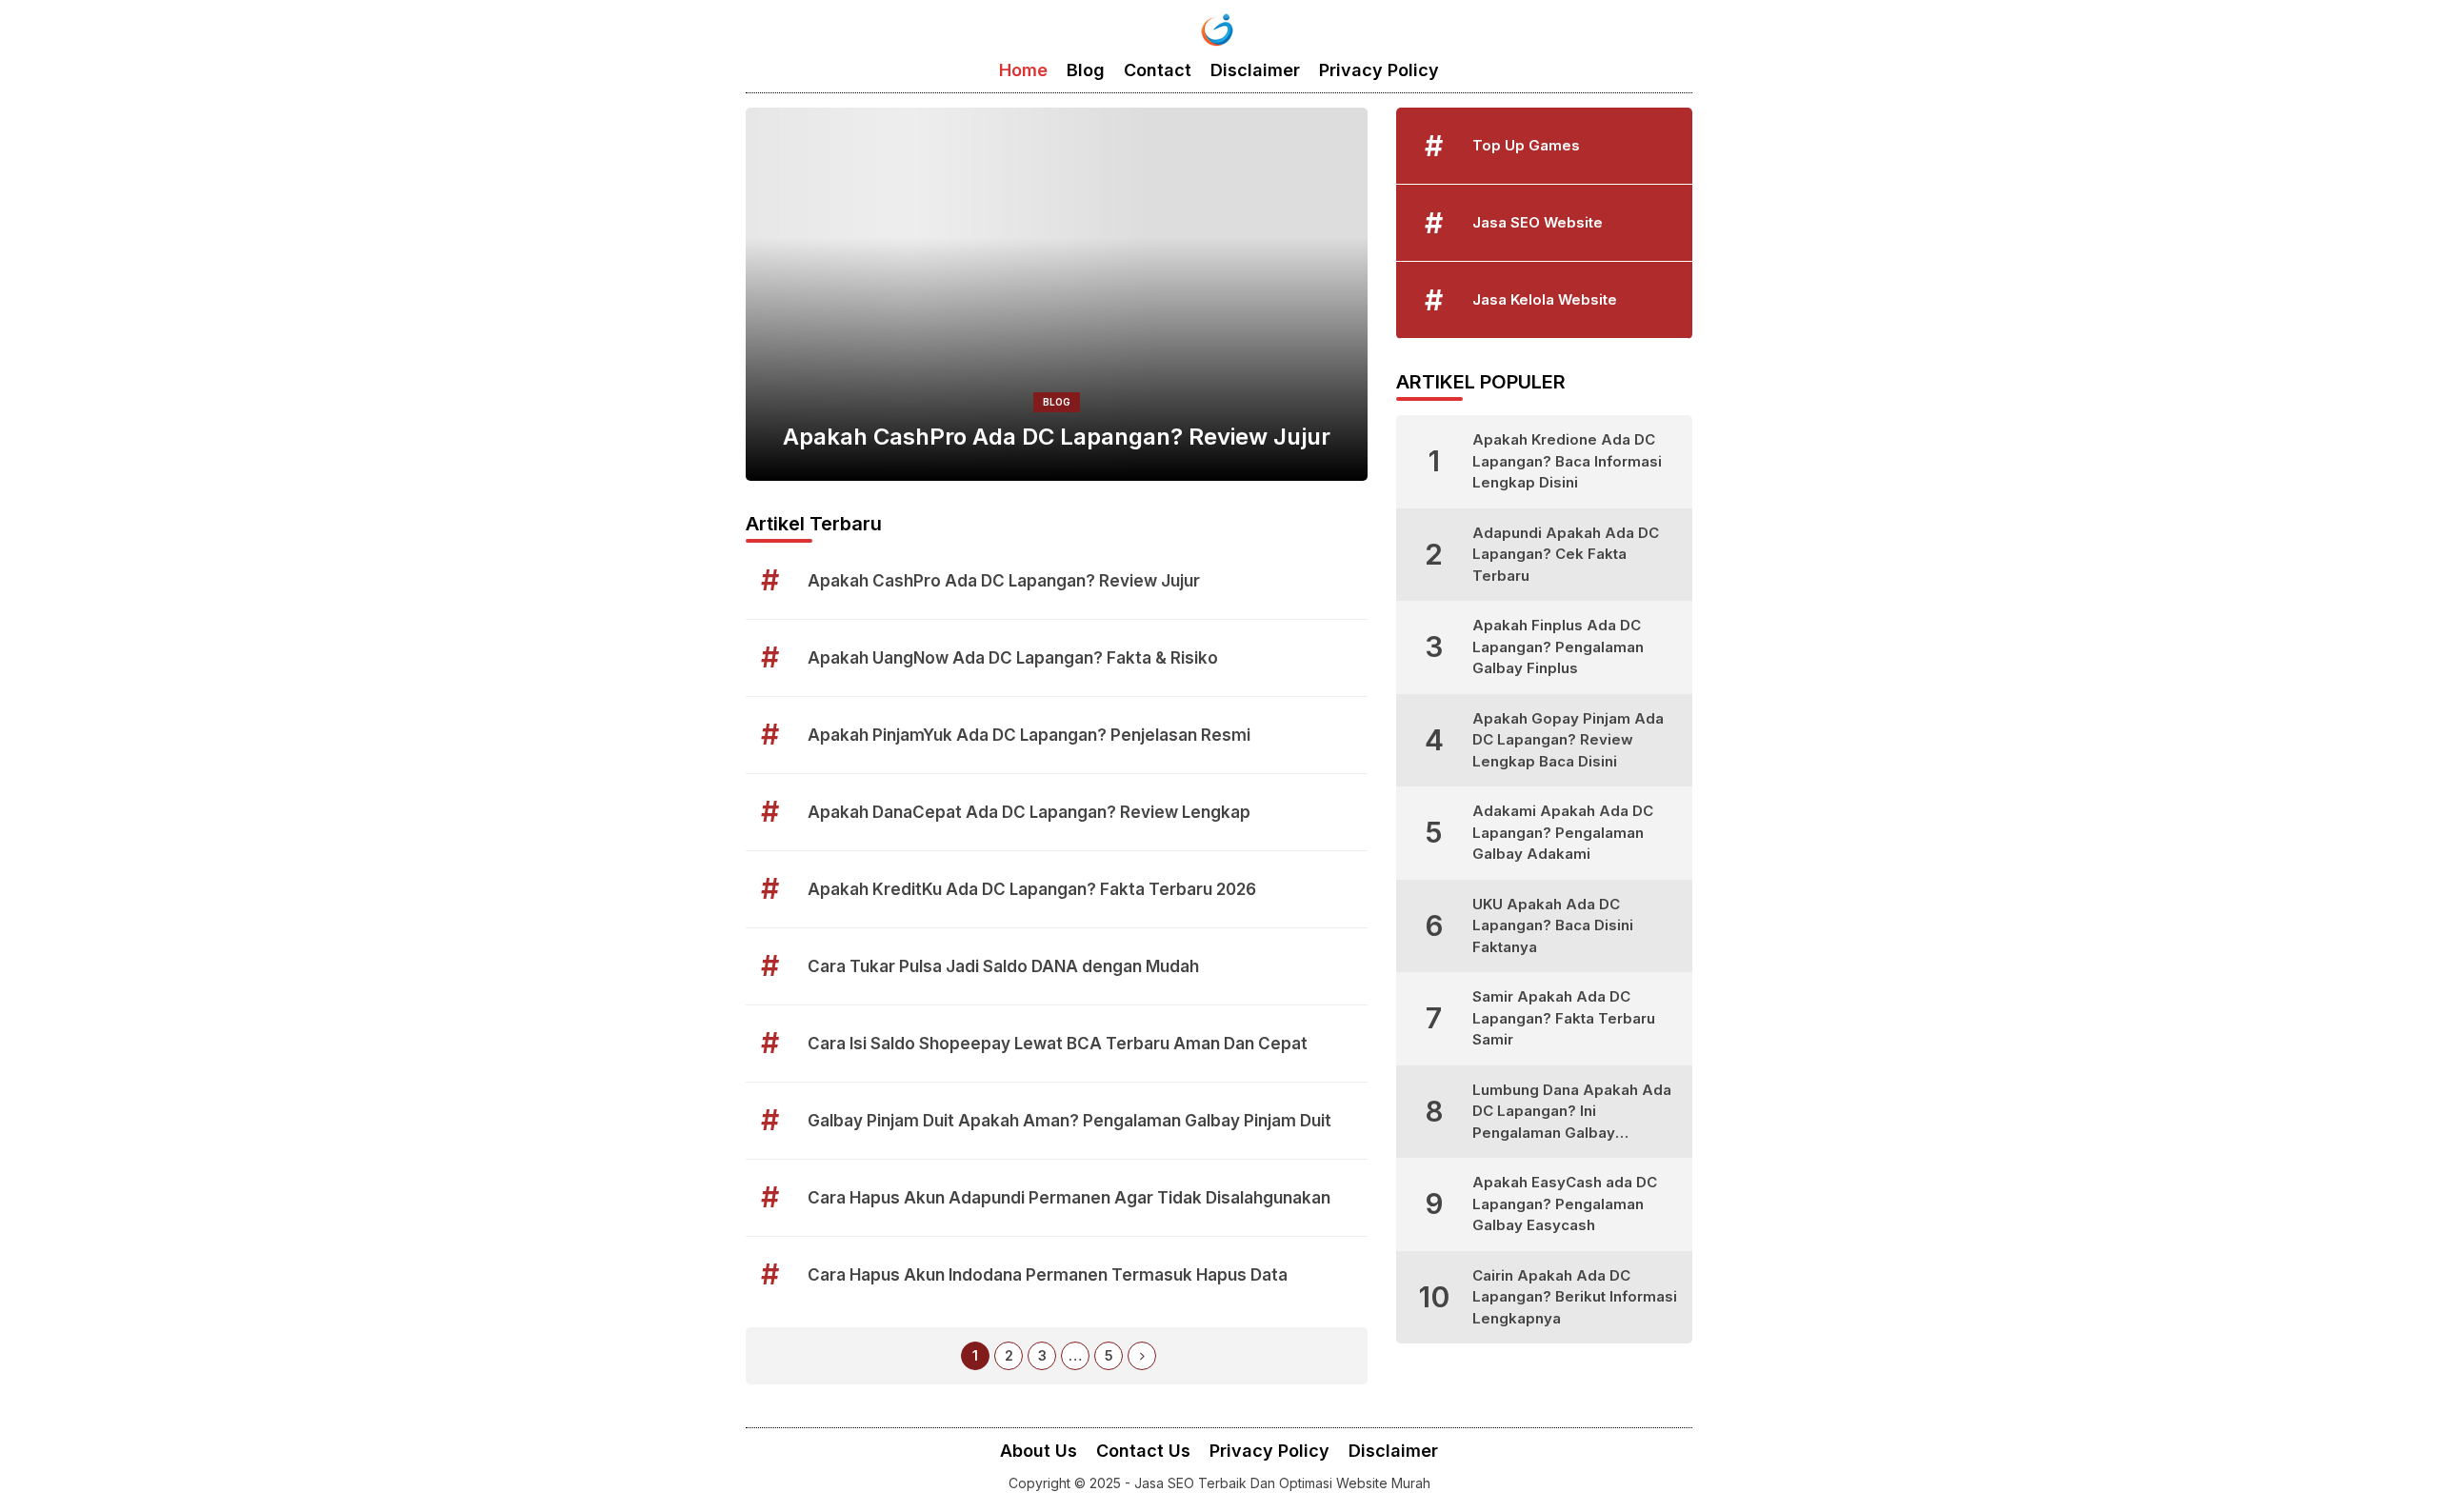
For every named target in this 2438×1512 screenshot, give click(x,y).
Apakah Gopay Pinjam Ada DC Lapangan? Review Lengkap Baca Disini (1568, 740)
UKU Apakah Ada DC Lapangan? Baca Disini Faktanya (1553, 925)
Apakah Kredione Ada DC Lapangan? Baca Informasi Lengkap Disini (1567, 461)
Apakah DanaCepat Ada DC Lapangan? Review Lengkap (1029, 812)
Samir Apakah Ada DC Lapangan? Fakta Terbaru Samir (1564, 1018)
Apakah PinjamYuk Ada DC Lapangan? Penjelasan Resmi (1029, 735)
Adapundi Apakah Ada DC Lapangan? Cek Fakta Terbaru (1566, 554)
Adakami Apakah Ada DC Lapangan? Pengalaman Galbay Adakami (1563, 832)
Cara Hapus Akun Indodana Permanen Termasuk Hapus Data (1048, 1275)
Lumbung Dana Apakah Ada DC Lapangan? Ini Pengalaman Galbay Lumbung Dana (1572, 1113)
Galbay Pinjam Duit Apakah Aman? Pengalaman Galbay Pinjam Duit (1069, 1121)
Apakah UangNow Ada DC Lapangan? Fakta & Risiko (1013, 658)
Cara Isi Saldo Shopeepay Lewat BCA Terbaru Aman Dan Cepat (1058, 1044)
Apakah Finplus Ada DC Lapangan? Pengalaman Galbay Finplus (1558, 647)
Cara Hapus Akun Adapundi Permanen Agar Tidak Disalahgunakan (1069, 1198)
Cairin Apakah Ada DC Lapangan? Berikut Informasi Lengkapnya (1575, 1297)
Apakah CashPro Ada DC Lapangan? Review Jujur (1057, 437)
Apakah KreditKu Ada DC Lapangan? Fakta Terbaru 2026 (1032, 889)
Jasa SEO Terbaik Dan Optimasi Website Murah (1282, 1483)
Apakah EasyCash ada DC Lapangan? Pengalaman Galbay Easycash (1565, 1204)
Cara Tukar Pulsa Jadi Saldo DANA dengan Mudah (1003, 966)
